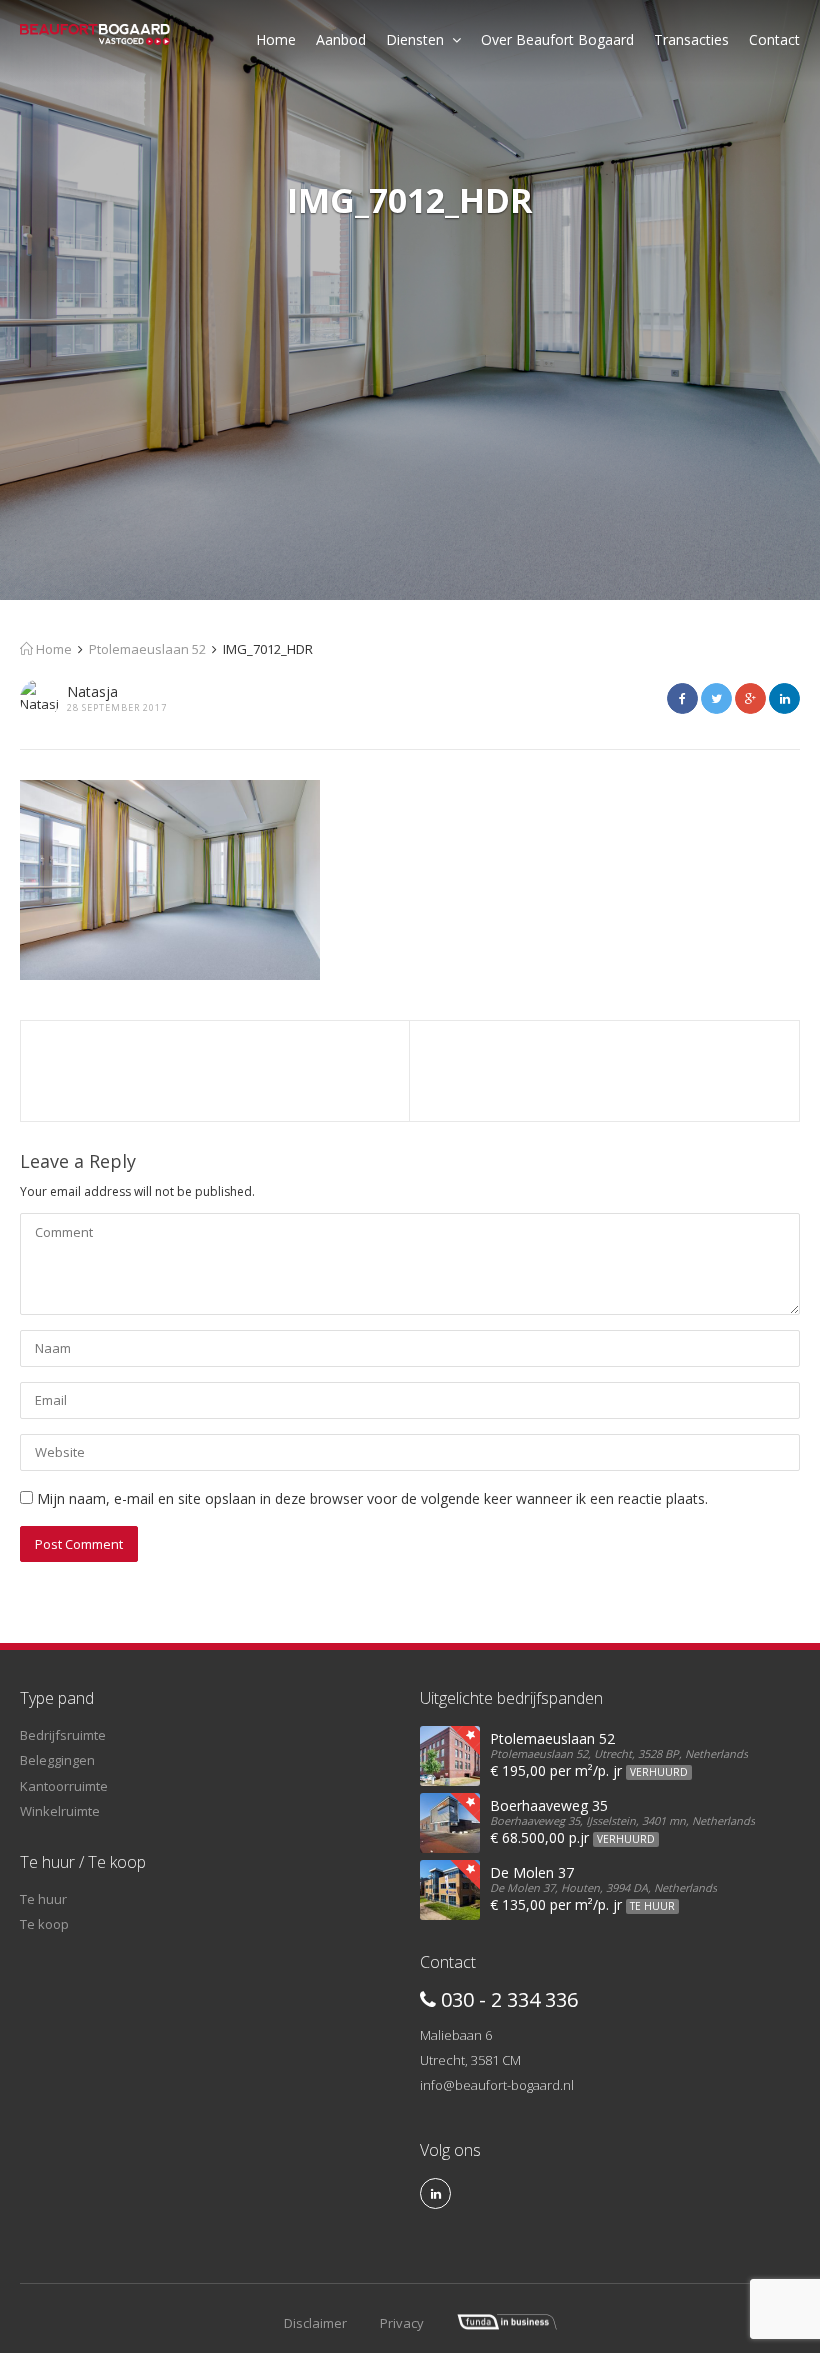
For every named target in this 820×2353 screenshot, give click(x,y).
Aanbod (341, 39)
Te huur (43, 1899)
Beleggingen (57, 1760)
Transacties (691, 39)
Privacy (402, 2323)
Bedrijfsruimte (63, 1735)
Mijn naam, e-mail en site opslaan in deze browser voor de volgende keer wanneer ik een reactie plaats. (372, 1498)
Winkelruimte (60, 1811)
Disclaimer (315, 2323)
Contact (774, 39)
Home (276, 39)
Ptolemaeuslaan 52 (147, 649)
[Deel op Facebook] (682, 698)
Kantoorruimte (64, 1786)
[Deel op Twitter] (716, 698)
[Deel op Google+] (750, 698)
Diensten (415, 39)
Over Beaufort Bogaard (557, 39)
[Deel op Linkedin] (784, 698)
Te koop (44, 1924)
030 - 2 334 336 (507, 1999)
